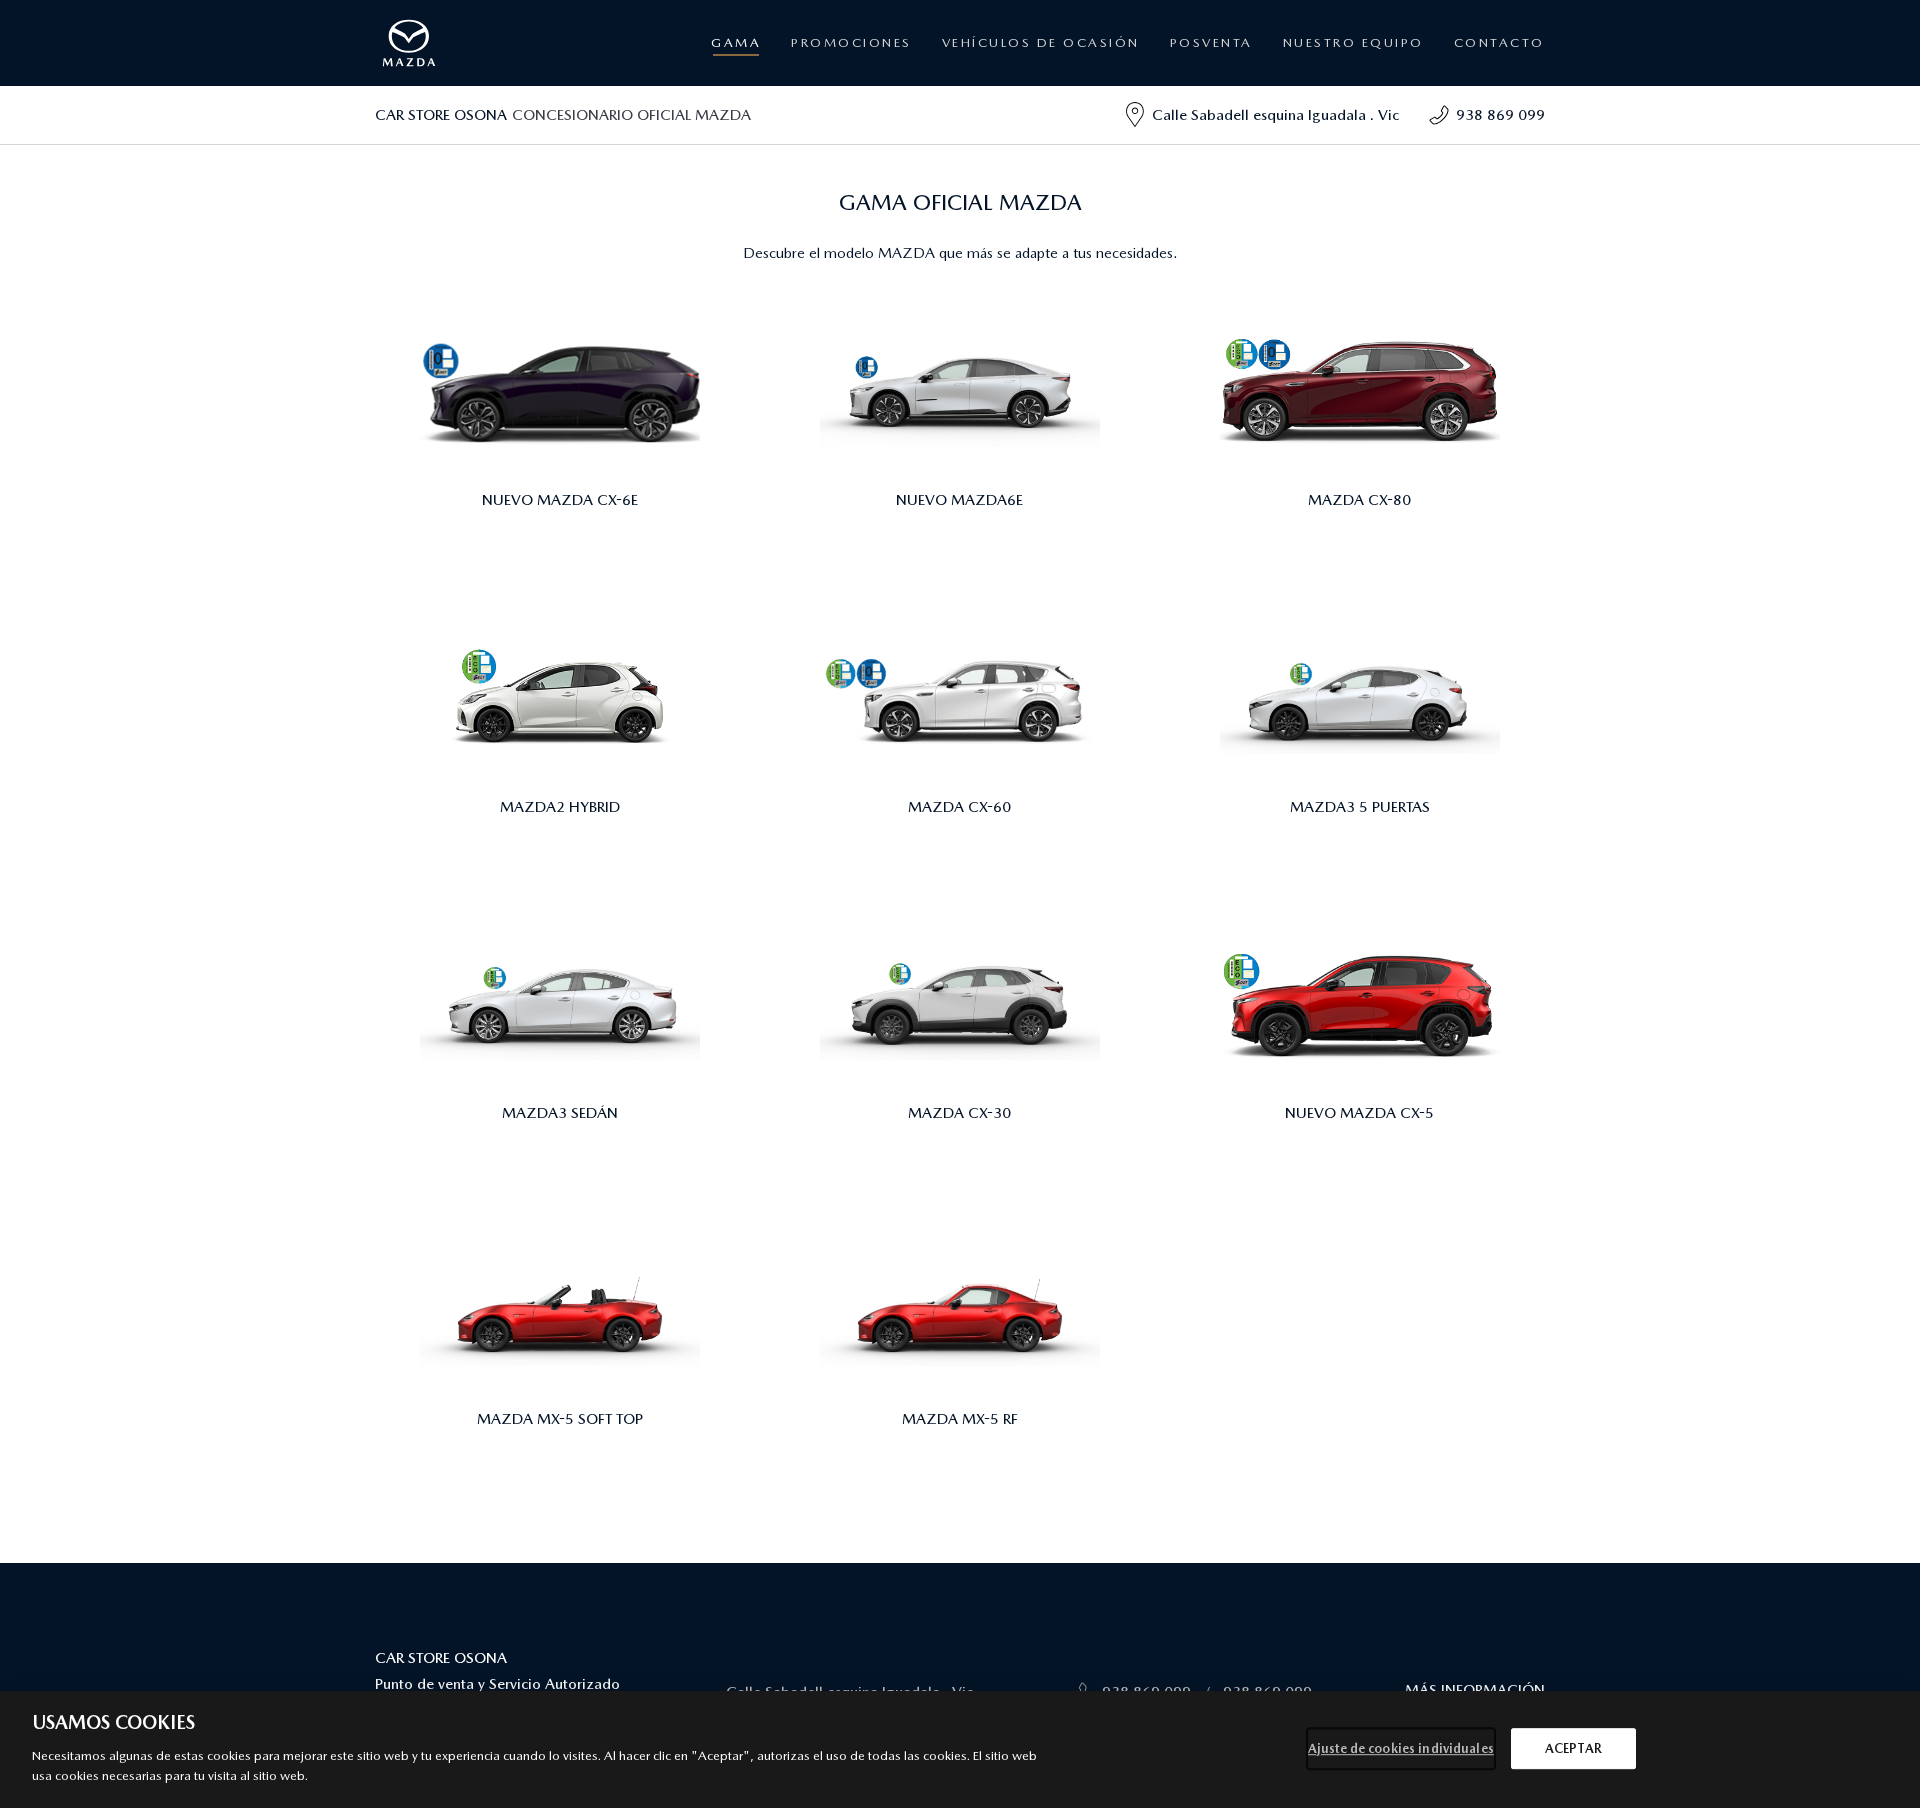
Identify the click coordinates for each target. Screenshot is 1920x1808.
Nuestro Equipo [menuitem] (1353, 42)
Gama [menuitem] (736, 42)
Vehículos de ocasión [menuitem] (1041, 42)
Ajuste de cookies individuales (1401, 1748)
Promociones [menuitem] (851, 42)
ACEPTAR (1573, 1748)
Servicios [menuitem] (1191, 99)
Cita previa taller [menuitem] (1209, 124)
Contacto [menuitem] (1499, 42)
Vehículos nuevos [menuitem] (850, 99)
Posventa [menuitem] (831, 124)
